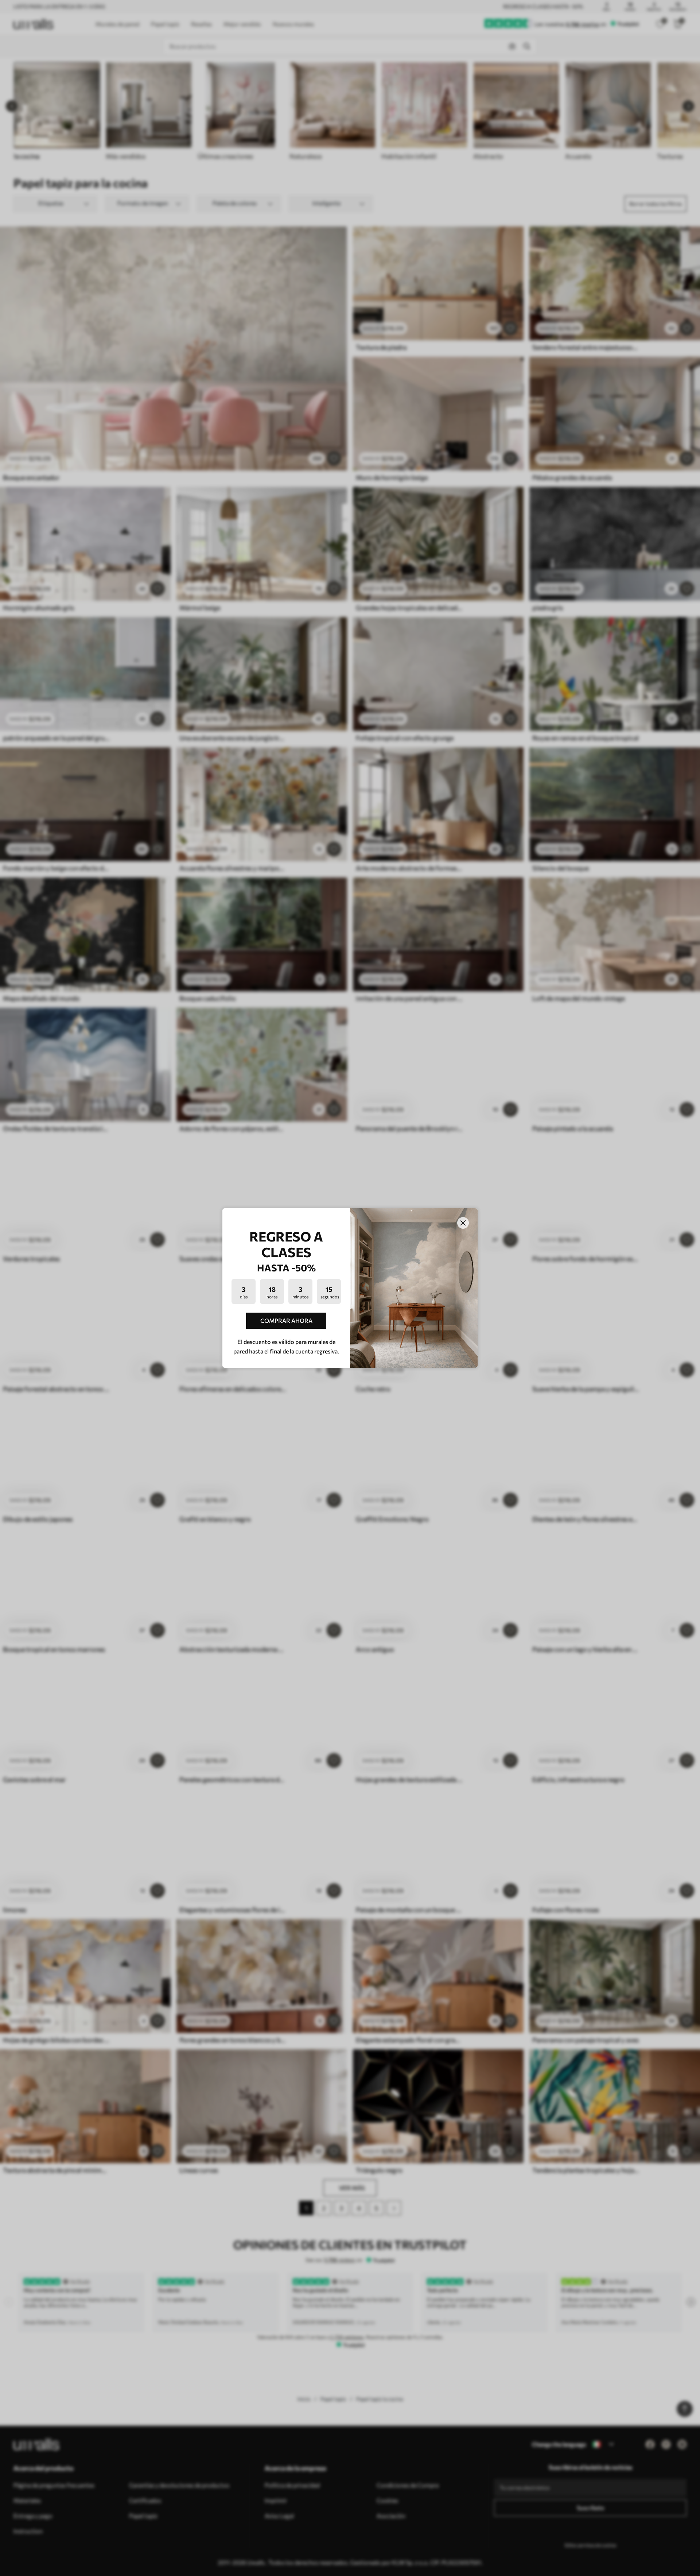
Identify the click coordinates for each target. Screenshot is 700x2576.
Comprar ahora (286, 1320)
